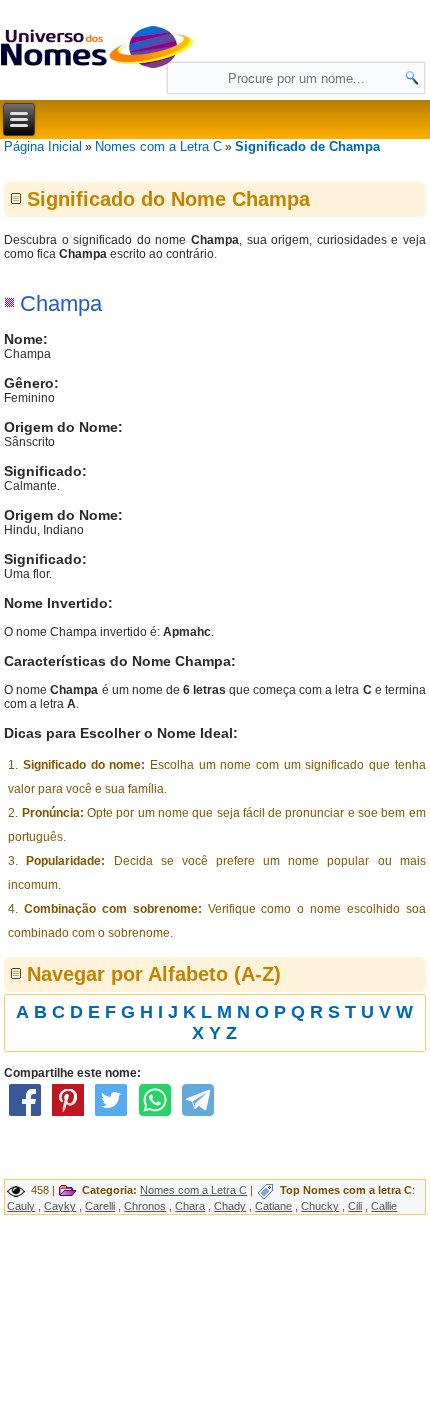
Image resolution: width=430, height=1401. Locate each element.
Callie (384, 1206)
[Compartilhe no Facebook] (24, 1116)
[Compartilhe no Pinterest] (68, 1116)
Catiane (273, 1206)
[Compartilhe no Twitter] (111, 1116)
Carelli (100, 1206)
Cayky (60, 1206)
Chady (230, 1206)
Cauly (21, 1206)
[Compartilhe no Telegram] (198, 1116)
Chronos (145, 1206)
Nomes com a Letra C (158, 146)
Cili (355, 1206)
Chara (190, 1206)
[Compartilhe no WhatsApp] (155, 1116)
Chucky (320, 1206)
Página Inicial (43, 146)
